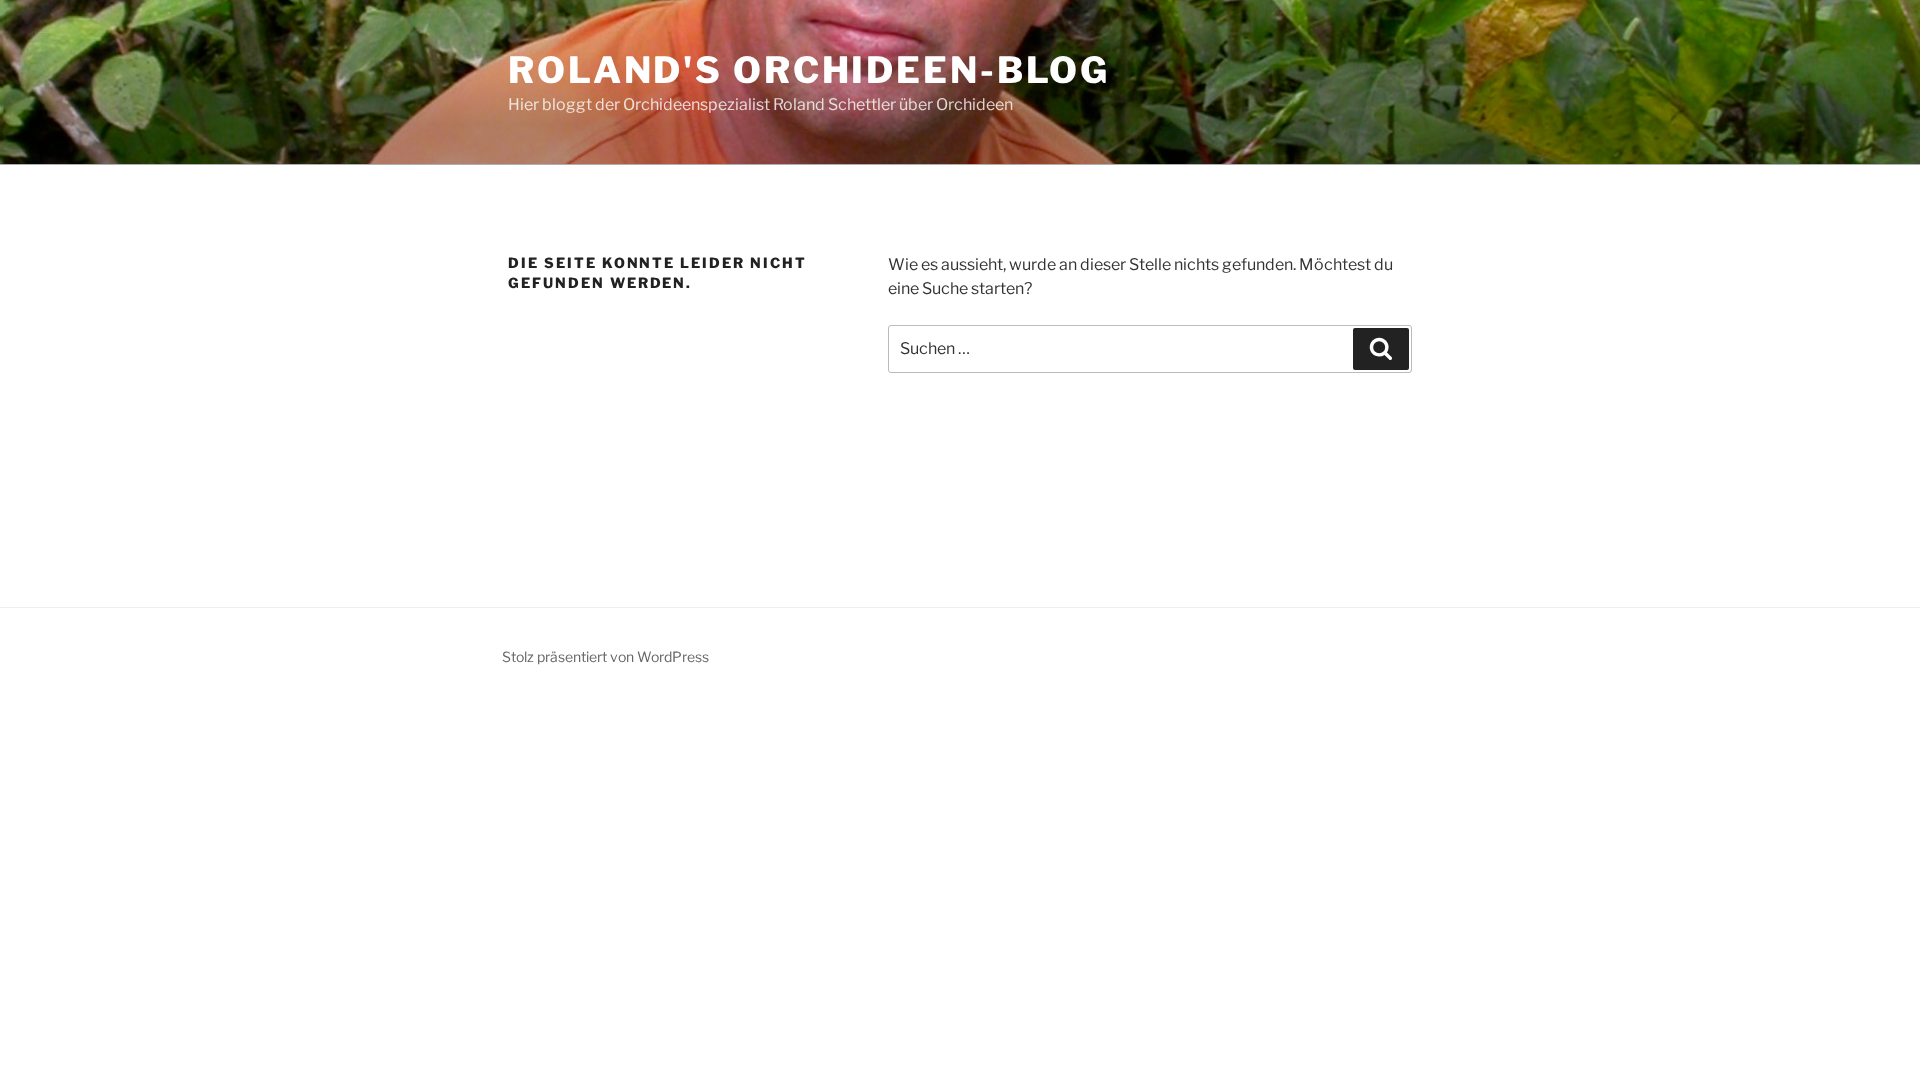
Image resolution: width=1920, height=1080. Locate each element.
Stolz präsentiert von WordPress (605, 656)
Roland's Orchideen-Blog (809, 70)
